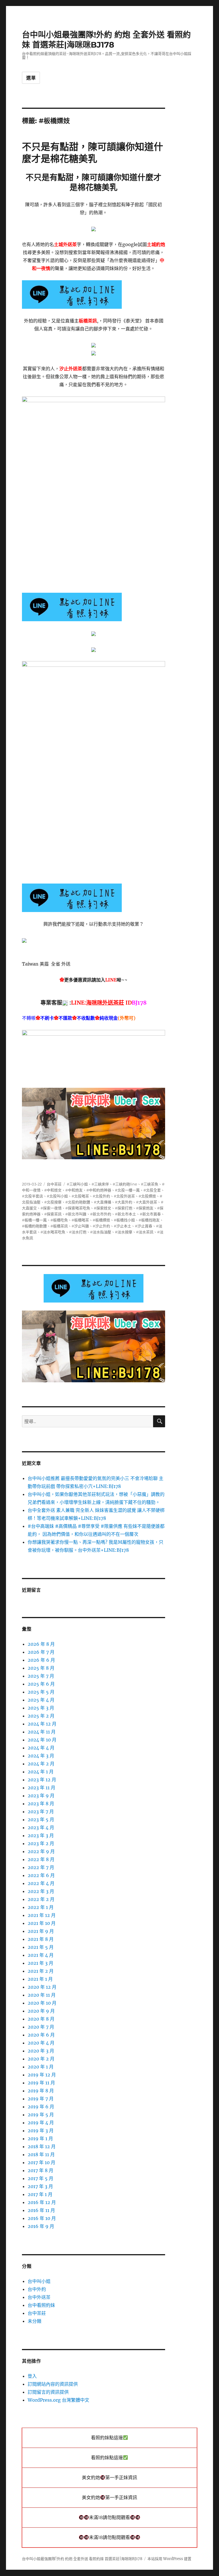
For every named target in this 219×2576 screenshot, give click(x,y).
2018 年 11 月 (41, 2154)
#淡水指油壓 (101, 1232)
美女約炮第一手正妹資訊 (109, 2478)
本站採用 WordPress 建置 (169, 2559)
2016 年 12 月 (42, 2202)
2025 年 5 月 (41, 1692)
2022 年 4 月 (41, 1883)
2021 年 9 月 (41, 1931)
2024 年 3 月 (41, 1756)
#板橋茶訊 (59, 1226)
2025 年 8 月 (41, 1668)
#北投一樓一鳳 (127, 1190)
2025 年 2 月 (41, 1716)
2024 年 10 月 (42, 1740)
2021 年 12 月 (42, 1915)
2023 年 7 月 (41, 1812)
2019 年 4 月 (41, 2123)
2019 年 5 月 (41, 2115)
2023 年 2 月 (41, 1843)
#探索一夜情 (51, 1208)
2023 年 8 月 (41, 1804)
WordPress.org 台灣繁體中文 (58, 2400)
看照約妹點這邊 (107, 2438)
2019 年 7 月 (41, 2099)
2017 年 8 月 (40, 2170)
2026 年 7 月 (41, 1652)
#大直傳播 (103, 1202)
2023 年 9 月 (41, 1796)
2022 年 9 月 (41, 1851)
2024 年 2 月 (41, 1764)
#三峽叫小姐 (77, 1184)
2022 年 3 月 (41, 1891)
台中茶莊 (54, 1184)
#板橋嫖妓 (101, 1220)
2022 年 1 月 (41, 1907)
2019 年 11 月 (41, 2083)
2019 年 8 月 (41, 2091)
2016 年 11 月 (41, 2210)
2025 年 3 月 (41, 1708)
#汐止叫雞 (80, 1226)
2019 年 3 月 (41, 2131)
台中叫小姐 (39, 2281)
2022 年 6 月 (41, 1875)
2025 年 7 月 (41, 1676)
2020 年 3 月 (41, 2051)
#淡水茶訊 (145, 1232)
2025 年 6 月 (41, 1684)
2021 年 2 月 (41, 1971)
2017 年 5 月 (40, 2178)
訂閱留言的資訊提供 (48, 2392)
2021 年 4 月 (41, 1955)
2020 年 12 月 (42, 1987)
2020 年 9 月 (41, 2011)
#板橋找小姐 (124, 1220)
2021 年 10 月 (42, 1923)
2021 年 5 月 (41, 1947)
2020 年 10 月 (42, 2003)
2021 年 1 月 (40, 1979)
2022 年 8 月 (41, 1859)
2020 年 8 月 (41, 2019)
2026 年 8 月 (41, 1644)
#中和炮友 (74, 1190)
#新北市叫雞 (76, 1214)
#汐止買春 (144, 1226)
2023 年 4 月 (41, 1827)
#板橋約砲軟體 (34, 1226)
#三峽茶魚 (150, 1184)
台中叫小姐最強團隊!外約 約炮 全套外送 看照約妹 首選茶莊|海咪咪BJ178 (106, 40)
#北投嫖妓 (147, 1196)
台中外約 (37, 2289)
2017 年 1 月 (40, 2194)
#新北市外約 (101, 1214)
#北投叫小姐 (57, 1196)
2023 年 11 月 (41, 1788)
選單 (31, 78)
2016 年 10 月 (42, 2218)
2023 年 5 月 (41, 1819)
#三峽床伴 (100, 1184)
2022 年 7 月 (41, 1867)
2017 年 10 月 (41, 2162)
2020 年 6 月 (41, 2035)
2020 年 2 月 (41, 2059)
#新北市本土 (125, 1214)
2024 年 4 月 (41, 1748)
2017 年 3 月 (40, 2186)
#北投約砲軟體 (78, 1202)
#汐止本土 (122, 1226)
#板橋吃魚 (59, 1220)
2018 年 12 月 (42, 2146)
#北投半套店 (33, 1196)
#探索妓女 (103, 1208)
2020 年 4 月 (41, 2043)
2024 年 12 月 (42, 1724)
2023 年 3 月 (41, 1835)
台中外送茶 (39, 2297)
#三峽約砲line (125, 1184)
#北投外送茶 (124, 1196)
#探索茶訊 (53, 1214)
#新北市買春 (150, 1214)
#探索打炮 (124, 1208)
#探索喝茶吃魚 (78, 1208)
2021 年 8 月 (41, 1939)
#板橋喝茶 (80, 1220)
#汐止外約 (101, 1226)
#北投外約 (101, 1196)
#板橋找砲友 (149, 1220)
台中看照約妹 (41, 2305)
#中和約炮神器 (99, 1190)
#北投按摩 (53, 1202)
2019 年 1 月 (40, 2139)
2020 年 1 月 (41, 2067)
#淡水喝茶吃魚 (53, 1232)
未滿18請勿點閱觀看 (109, 2517)
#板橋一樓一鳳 (34, 1220)
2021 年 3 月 (40, 1963)
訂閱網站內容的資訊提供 (53, 2384)
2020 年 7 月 (41, 2027)
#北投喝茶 (80, 1196)
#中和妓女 (53, 1190)
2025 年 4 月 (41, 1700)
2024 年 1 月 (41, 1772)
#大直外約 (124, 1202)
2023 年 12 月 (42, 1780)
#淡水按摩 (124, 1232)
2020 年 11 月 (42, 1995)
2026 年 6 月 (41, 1660)
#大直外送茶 (147, 1202)
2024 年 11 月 (42, 1732)
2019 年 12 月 (42, 2075)
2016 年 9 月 (41, 2226)
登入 (32, 2376)
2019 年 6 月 (41, 2107)
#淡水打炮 (78, 1232)
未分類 (35, 2321)
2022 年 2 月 (41, 1899)
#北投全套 (152, 1190)
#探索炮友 (145, 1208)
